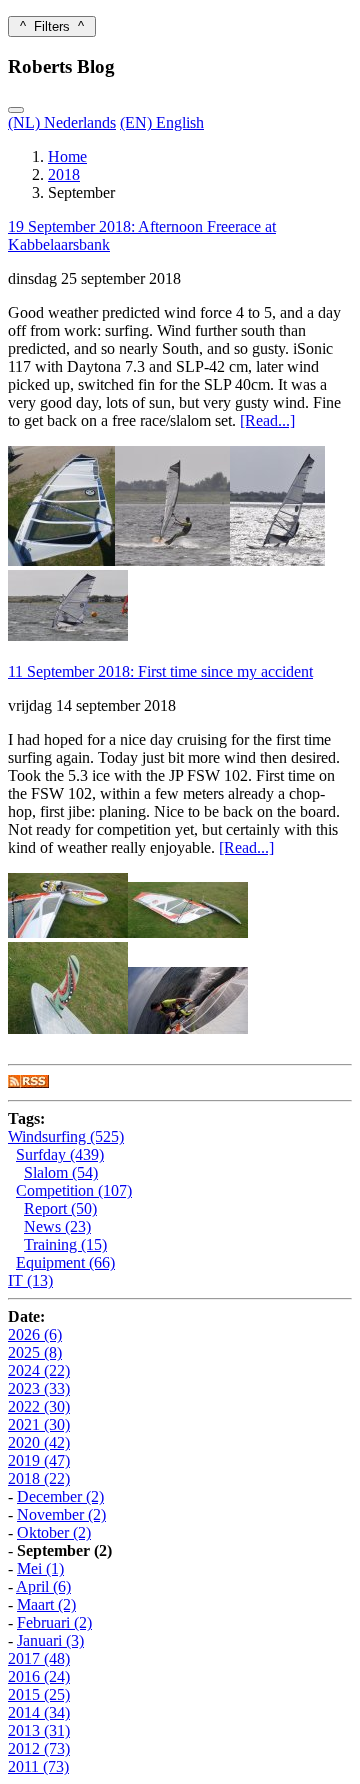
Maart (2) (46, 1604)
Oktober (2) (54, 1532)
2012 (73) (39, 1748)
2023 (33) (39, 1388)
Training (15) (65, 1244)
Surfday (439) (60, 1154)
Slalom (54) (61, 1172)
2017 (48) (39, 1658)
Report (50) (60, 1208)
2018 (64, 174)
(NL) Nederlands (62, 122)
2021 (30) (39, 1424)
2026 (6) (35, 1334)
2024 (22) (39, 1370)
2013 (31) (39, 1730)
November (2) (61, 1514)
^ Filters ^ (52, 26)
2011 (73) (38, 1766)
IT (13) (30, 1280)
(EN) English (162, 122)
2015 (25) (39, 1694)
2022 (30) (39, 1406)
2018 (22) (39, 1478)
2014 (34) (39, 1712)
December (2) (60, 1496)
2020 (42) (39, 1442)
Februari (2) (54, 1622)
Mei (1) (40, 1568)
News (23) (57, 1226)
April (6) (43, 1586)
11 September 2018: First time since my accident (160, 671)
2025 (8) (35, 1352)
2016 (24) (39, 1676)
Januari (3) (50, 1640)
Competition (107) (74, 1190)
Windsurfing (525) (66, 1136)
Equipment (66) (65, 1262)
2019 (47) (39, 1460)
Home (67, 156)
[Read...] (267, 420)
